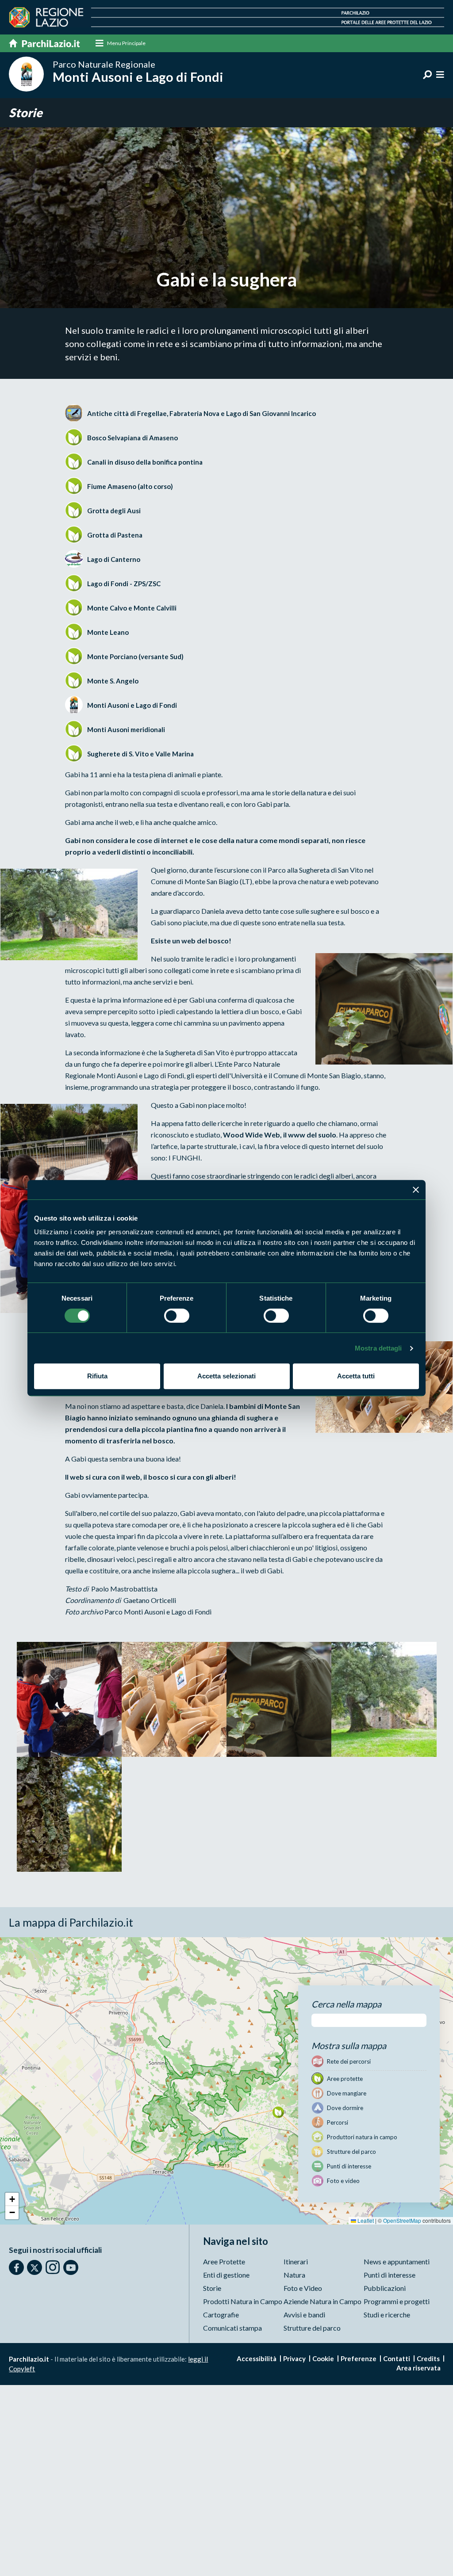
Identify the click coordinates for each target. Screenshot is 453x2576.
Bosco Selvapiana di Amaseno (132, 438)
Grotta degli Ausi (114, 511)
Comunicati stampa (232, 2328)
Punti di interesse (390, 2275)
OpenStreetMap (402, 2220)
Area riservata (418, 2368)
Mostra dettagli (378, 1348)
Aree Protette (224, 2261)
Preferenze (359, 2358)
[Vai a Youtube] (71, 2267)
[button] (278, 2112)
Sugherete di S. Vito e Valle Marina (140, 754)
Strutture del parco (312, 2328)
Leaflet (365, 2220)
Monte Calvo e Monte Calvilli (132, 608)
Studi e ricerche (387, 2315)
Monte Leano (108, 632)
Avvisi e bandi (304, 2315)
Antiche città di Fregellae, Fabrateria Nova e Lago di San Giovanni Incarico (202, 413)
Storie (26, 113)
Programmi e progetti (397, 2301)
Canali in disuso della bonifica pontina (145, 462)
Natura (294, 2275)
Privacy (294, 2358)
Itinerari (296, 2261)
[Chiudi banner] (416, 1190)
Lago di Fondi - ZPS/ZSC (124, 584)
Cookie (323, 2358)
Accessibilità (257, 2358)
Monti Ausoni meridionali (126, 729)
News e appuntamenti (397, 2261)
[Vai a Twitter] (35, 2267)
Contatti (397, 2358)
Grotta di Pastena (115, 535)
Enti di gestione (226, 2275)
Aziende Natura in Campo (322, 2301)
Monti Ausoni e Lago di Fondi (132, 705)
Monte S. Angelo (113, 681)
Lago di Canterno (114, 559)
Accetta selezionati (226, 1376)
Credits (428, 2358)
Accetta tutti (356, 1376)
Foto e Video (303, 2288)
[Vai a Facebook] (16, 2267)
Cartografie (221, 2315)
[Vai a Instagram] (53, 2267)
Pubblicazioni (385, 2288)
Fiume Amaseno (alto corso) (130, 486)
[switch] (177, 1316)
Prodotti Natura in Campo (243, 2301)
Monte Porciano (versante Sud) (135, 656)
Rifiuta (97, 1376)
